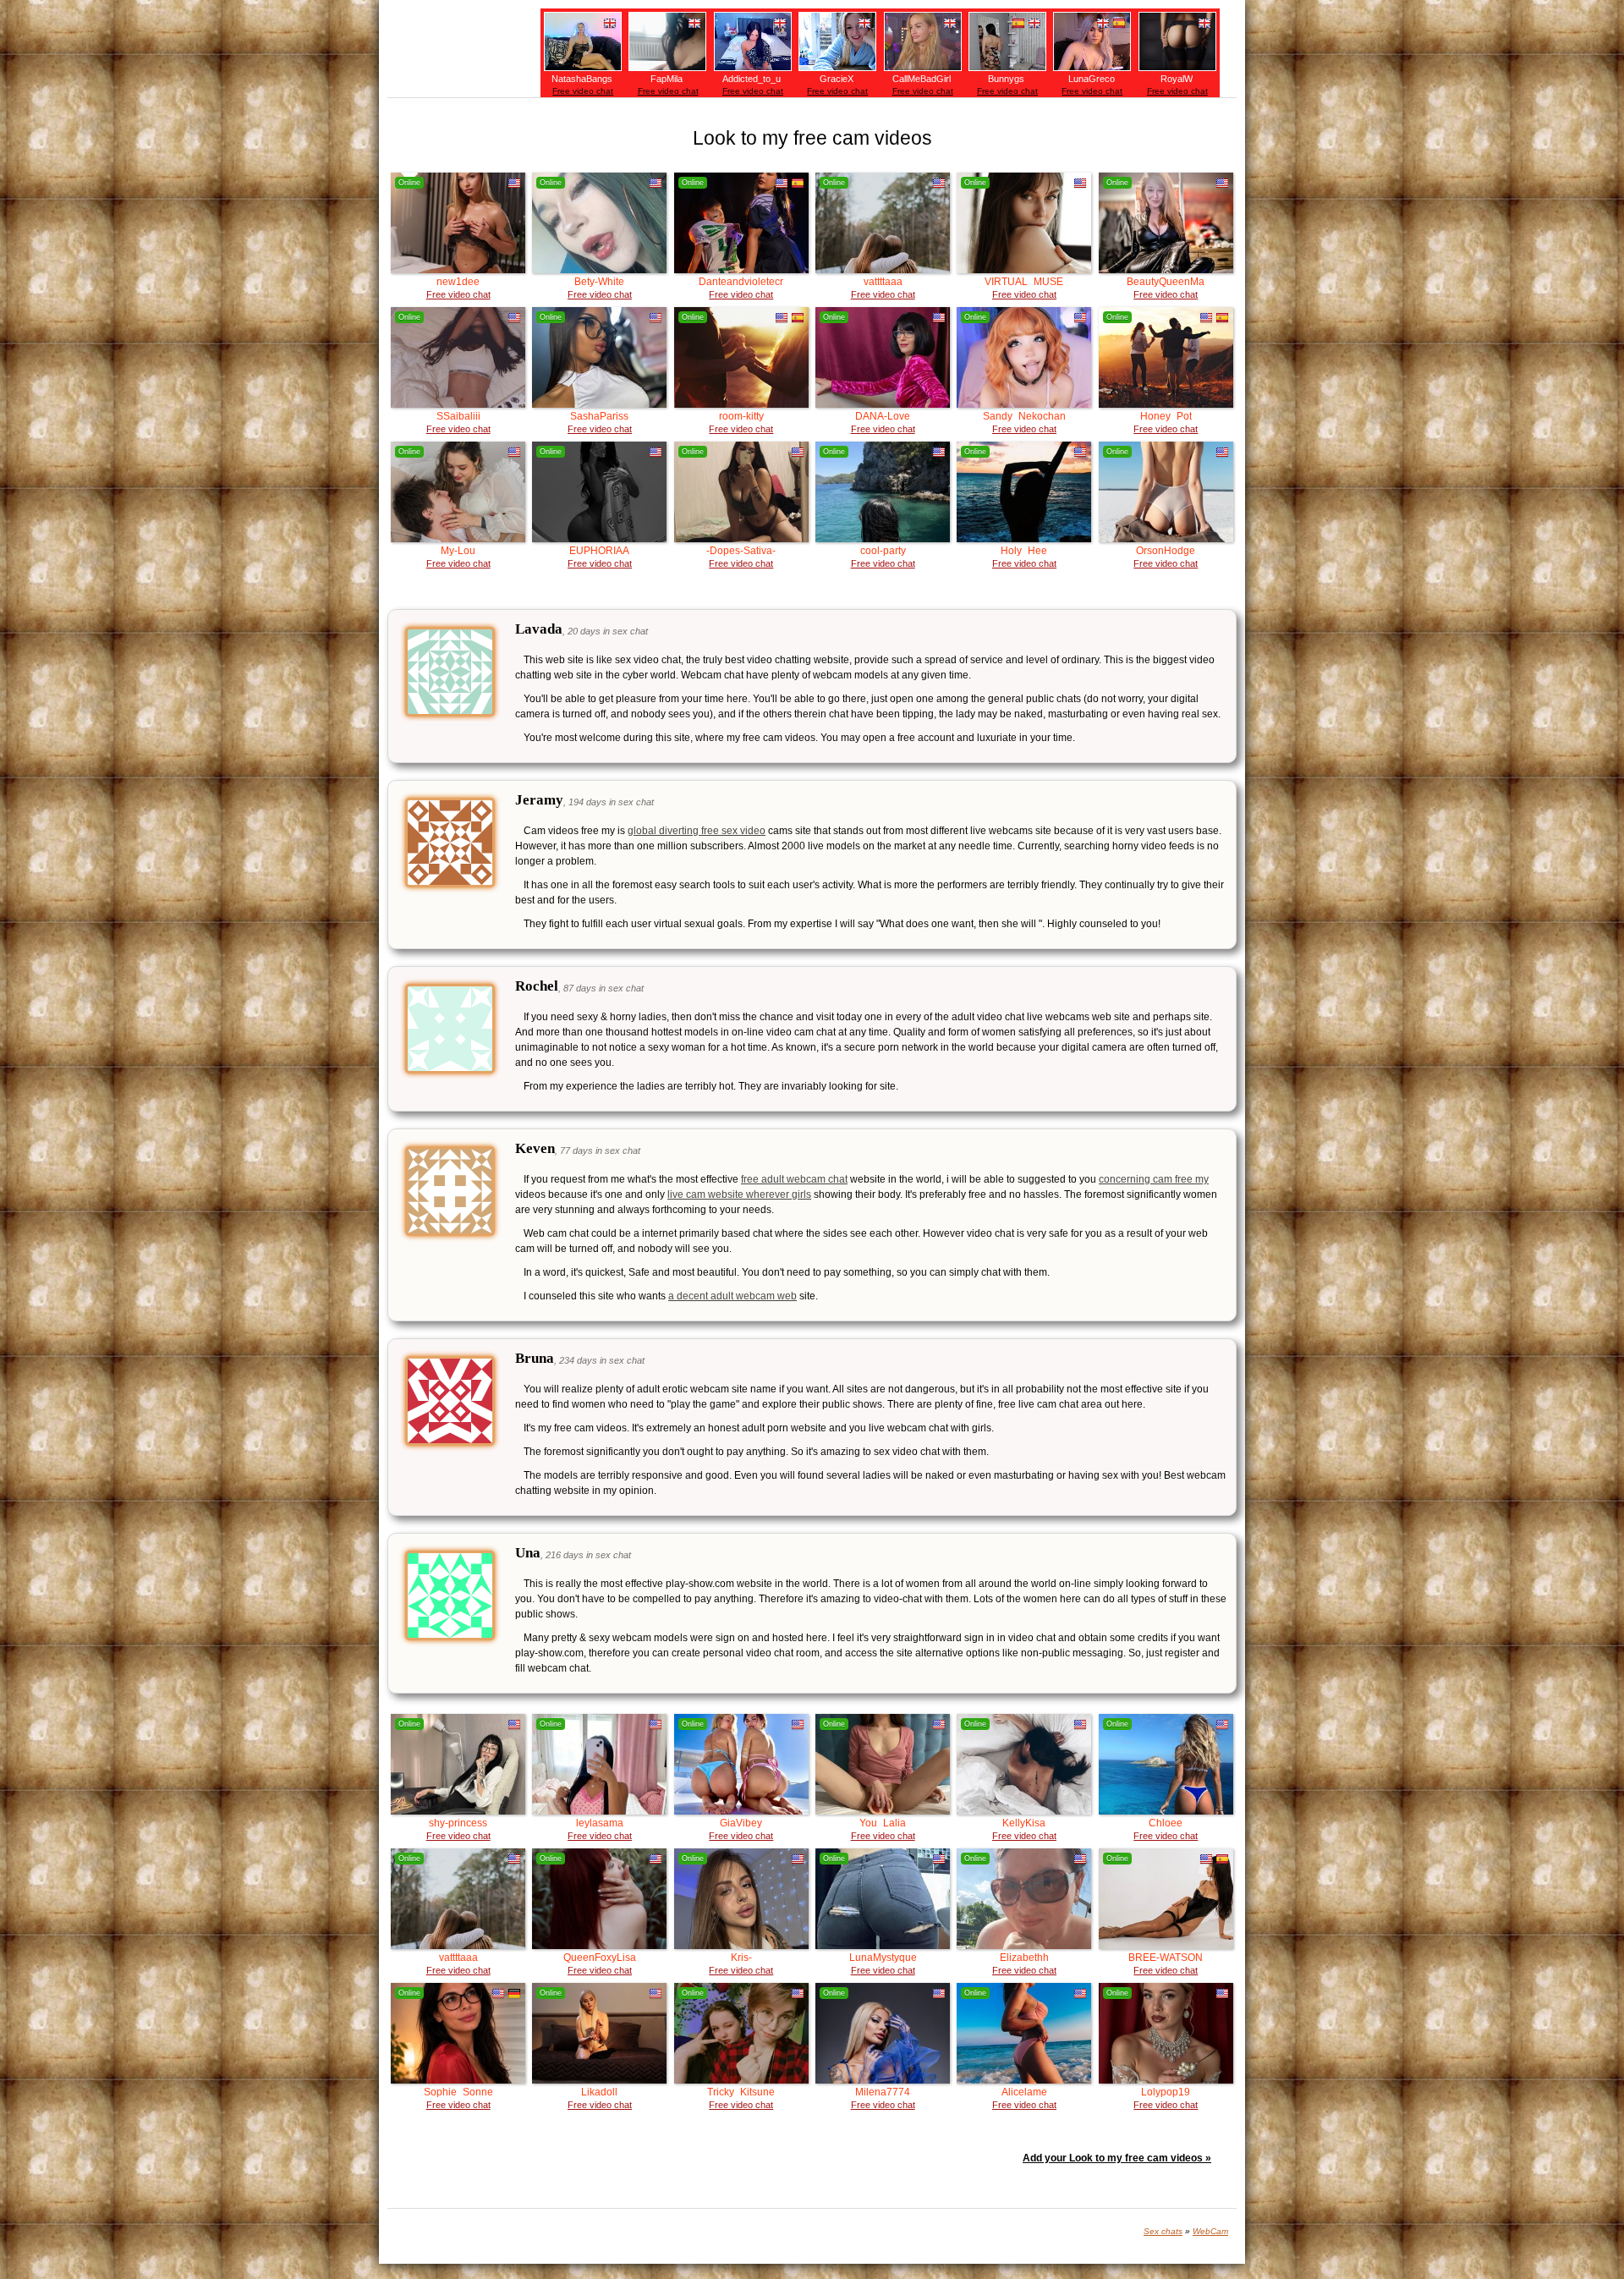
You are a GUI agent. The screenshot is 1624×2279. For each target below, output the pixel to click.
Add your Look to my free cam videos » (1117, 2158)
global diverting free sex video (697, 831)
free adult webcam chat (794, 1179)
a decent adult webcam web (732, 1296)
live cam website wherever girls (739, 1194)
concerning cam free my (1154, 1179)
